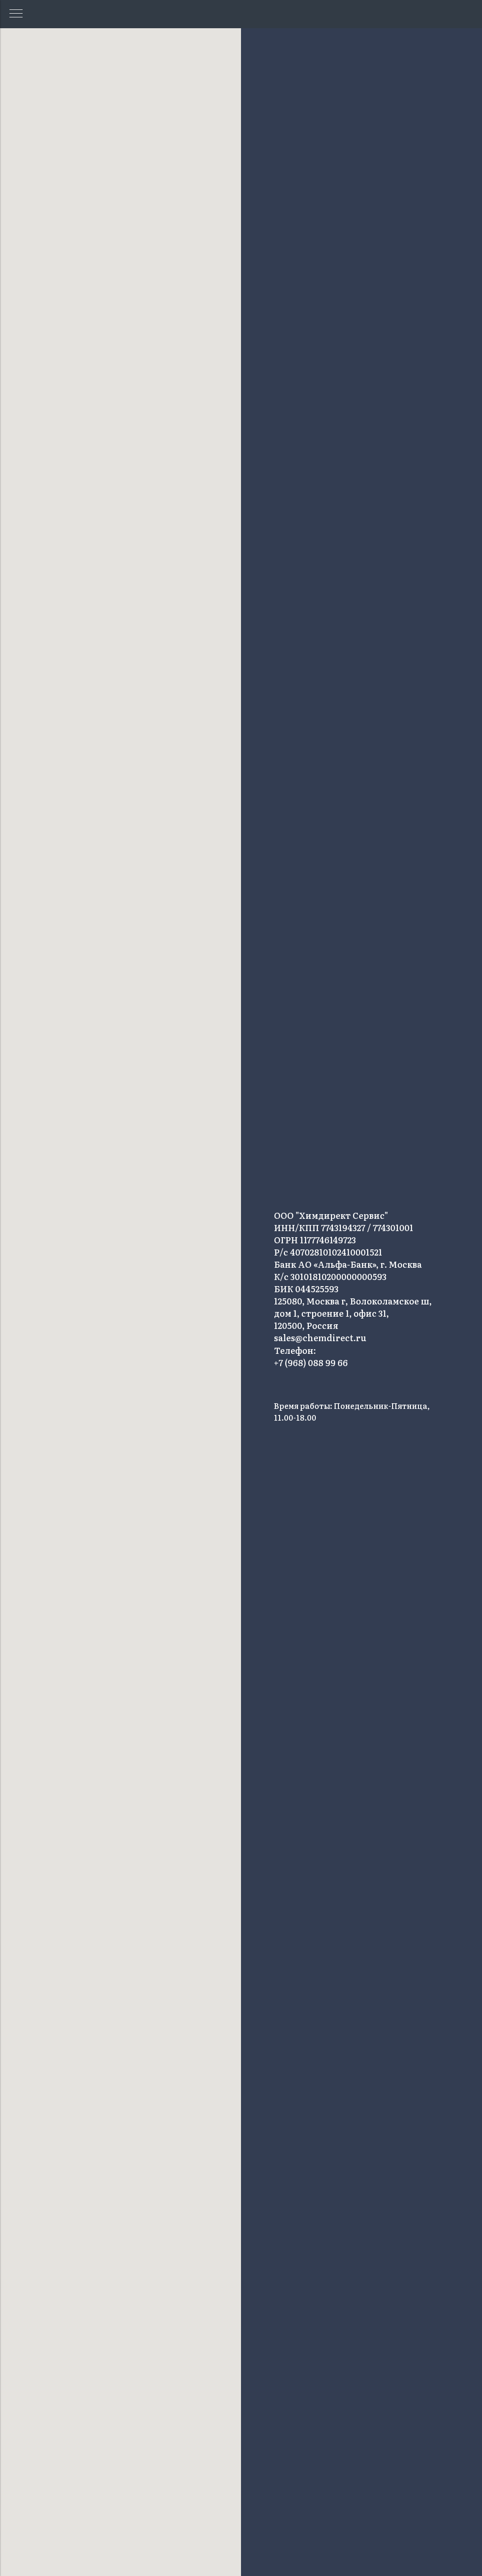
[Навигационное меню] (16, 14)
